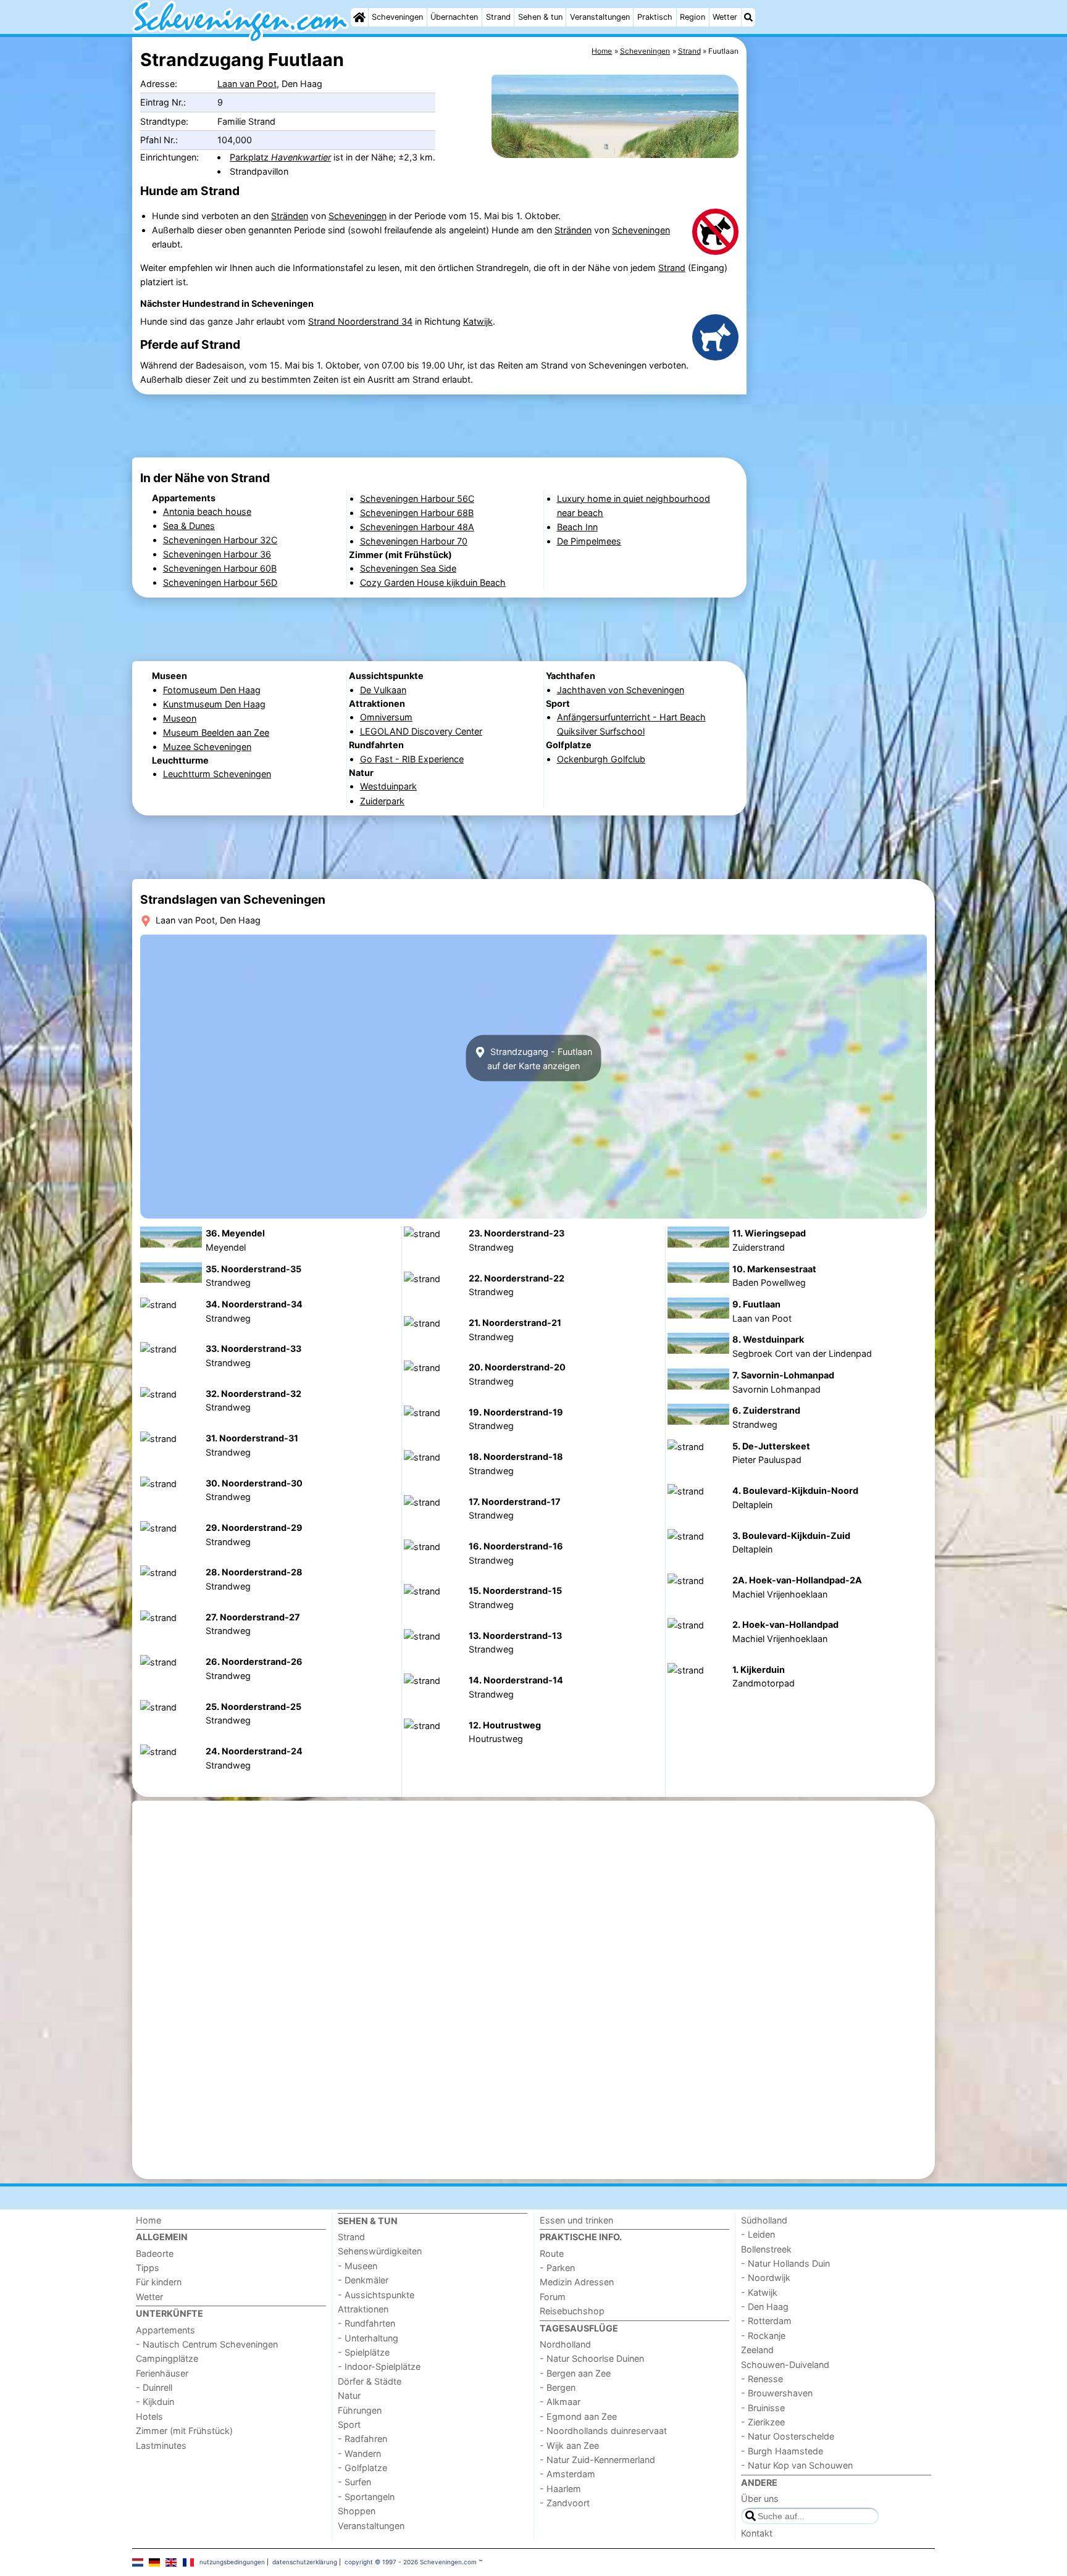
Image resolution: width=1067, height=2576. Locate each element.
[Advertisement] (842, 321)
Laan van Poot (247, 84)
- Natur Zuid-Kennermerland (597, 2460)
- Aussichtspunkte (376, 2295)
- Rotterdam (766, 2321)
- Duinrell (154, 2387)
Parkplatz (280, 157)
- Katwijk (759, 2292)
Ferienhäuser (162, 2373)
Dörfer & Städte (370, 2381)
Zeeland (757, 2350)
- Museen (358, 2266)
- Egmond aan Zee (578, 2416)
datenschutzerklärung (305, 2562)
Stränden (290, 216)
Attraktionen (363, 2309)
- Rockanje (763, 2336)
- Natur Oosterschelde (788, 2436)
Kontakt (757, 2533)
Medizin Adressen (577, 2282)
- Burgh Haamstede (782, 2451)
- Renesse (762, 2379)
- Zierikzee (763, 2422)
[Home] (359, 17)
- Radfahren (362, 2439)
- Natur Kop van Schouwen (797, 2465)
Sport (349, 2424)
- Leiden (758, 2234)
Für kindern (159, 2282)
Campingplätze (167, 2358)
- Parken (557, 2268)
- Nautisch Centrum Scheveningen (207, 2344)
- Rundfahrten (366, 2323)
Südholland (764, 2220)
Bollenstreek (766, 2249)
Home (149, 2220)
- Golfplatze (362, 2468)
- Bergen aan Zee (575, 2373)
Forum (553, 2297)
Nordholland (565, 2344)
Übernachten (454, 17)
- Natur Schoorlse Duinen (592, 2358)
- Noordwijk (766, 2278)
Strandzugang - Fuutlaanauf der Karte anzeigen (540, 1058)
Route (552, 2253)
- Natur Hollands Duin (785, 2263)
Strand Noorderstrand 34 (360, 321)
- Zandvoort (565, 2503)
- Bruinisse (763, 2408)
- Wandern (359, 2453)
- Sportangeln (366, 2497)
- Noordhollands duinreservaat (603, 2431)
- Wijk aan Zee (569, 2445)
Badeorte (155, 2253)
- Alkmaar (560, 2402)
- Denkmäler (363, 2280)
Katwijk (478, 321)
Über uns (760, 2499)
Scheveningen (397, 17)
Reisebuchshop (572, 2311)
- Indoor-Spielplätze (379, 2366)
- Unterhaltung (368, 2338)
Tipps (148, 2268)
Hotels (149, 2416)
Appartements (165, 2330)
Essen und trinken (576, 2220)
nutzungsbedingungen (232, 2562)
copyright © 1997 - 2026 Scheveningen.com (411, 2562)
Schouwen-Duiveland (785, 2365)
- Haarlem (560, 2489)
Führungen (360, 2410)
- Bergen (558, 2387)
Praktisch (655, 17)
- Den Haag (765, 2307)
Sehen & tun (540, 17)
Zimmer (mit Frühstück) (184, 2431)
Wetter (725, 17)
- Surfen (354, 2482)
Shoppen (357, 2511)
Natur (349, 2395)
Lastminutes (161, 2445)
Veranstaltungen (600, 17)
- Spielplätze (364, 2352)
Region (693, 17)
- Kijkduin (155, 2402)
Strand (498, 17)
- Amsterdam (567, 2474)
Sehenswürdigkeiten (380, 2251)
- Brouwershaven (777, 2393)
